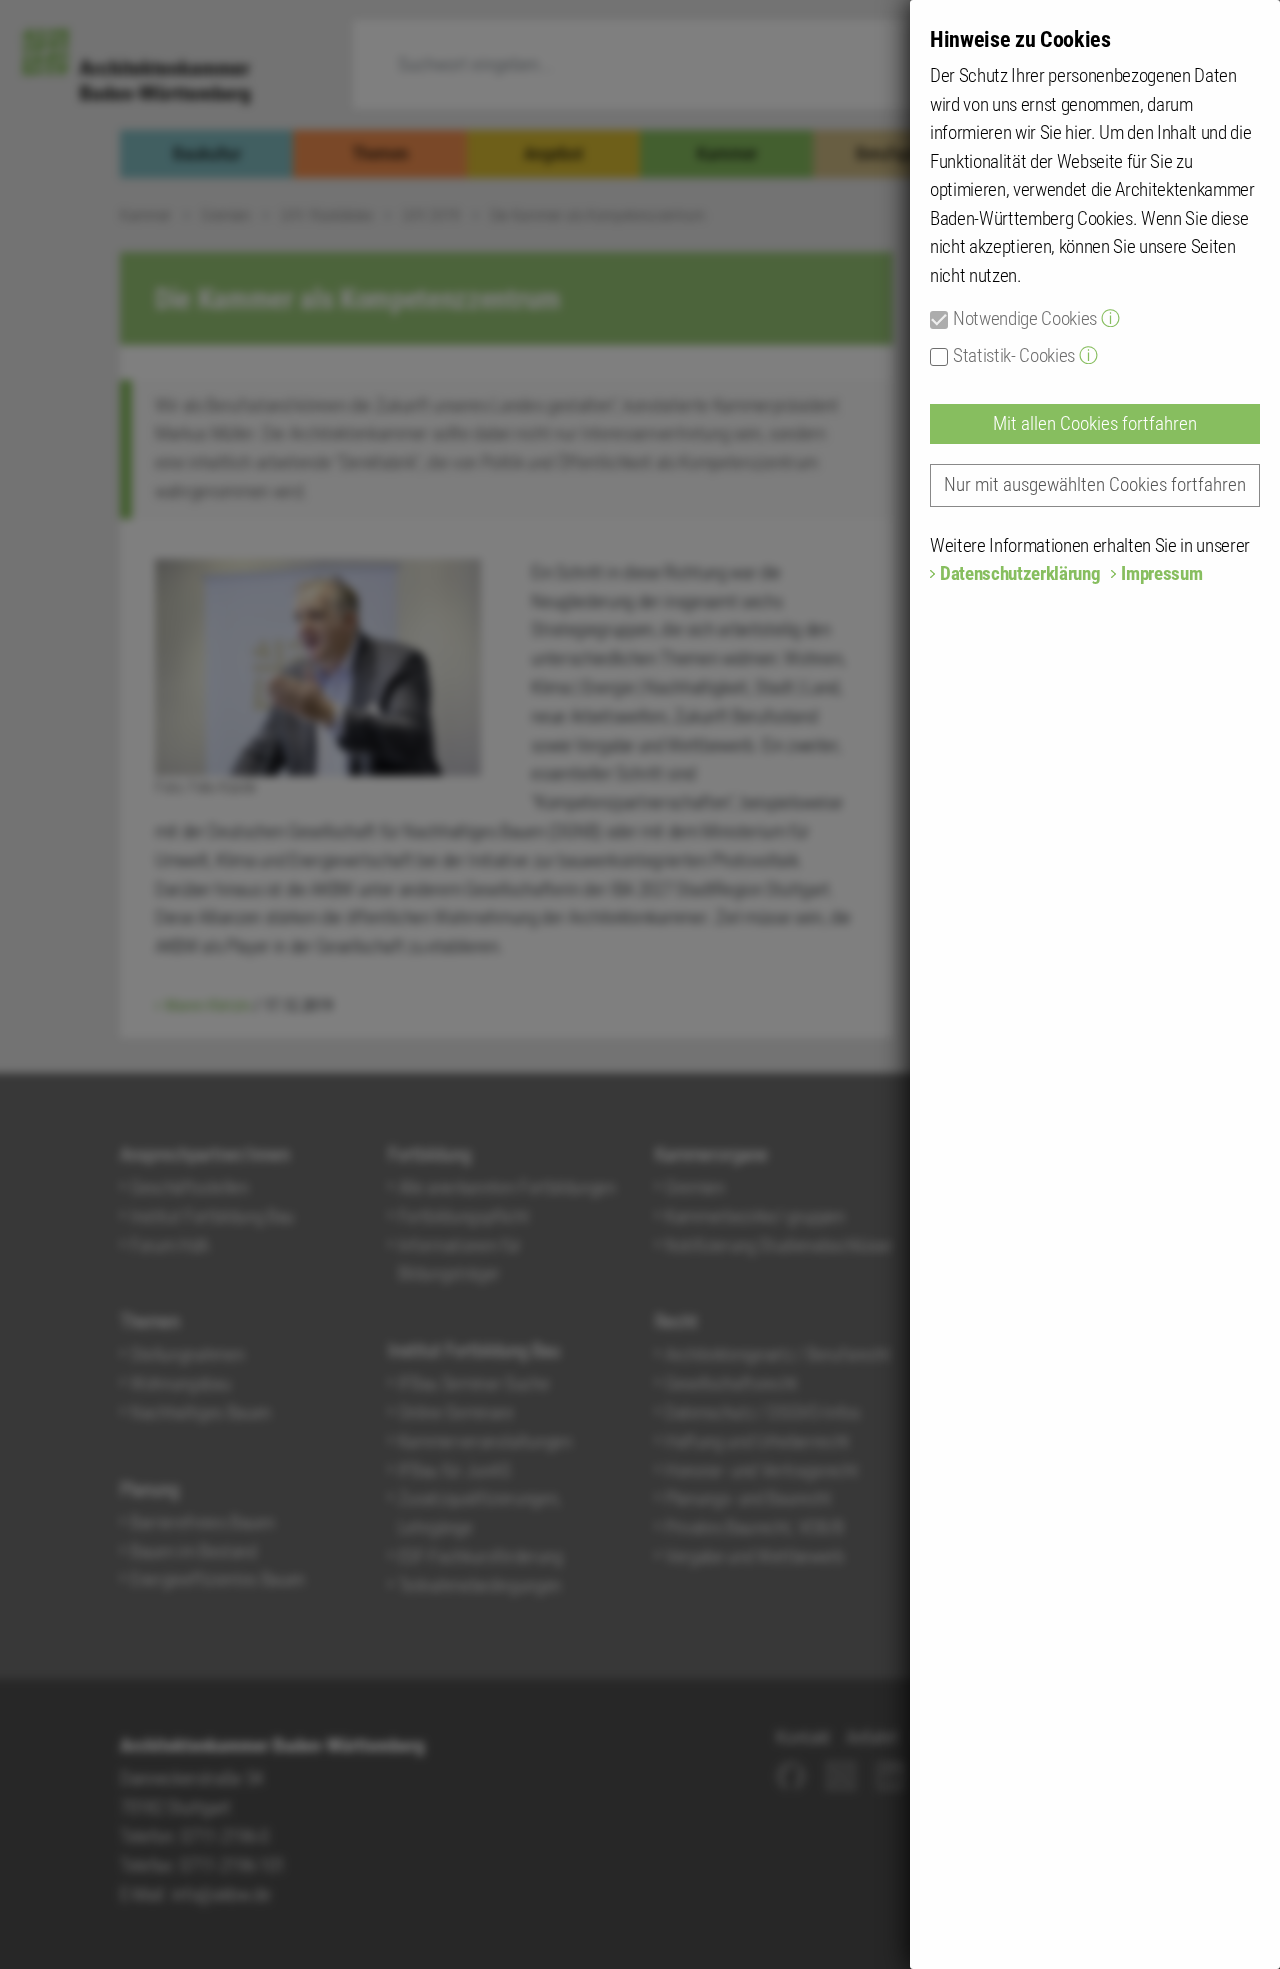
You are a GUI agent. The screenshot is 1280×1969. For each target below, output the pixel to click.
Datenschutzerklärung (1020, 573)
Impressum (1161, 573)
